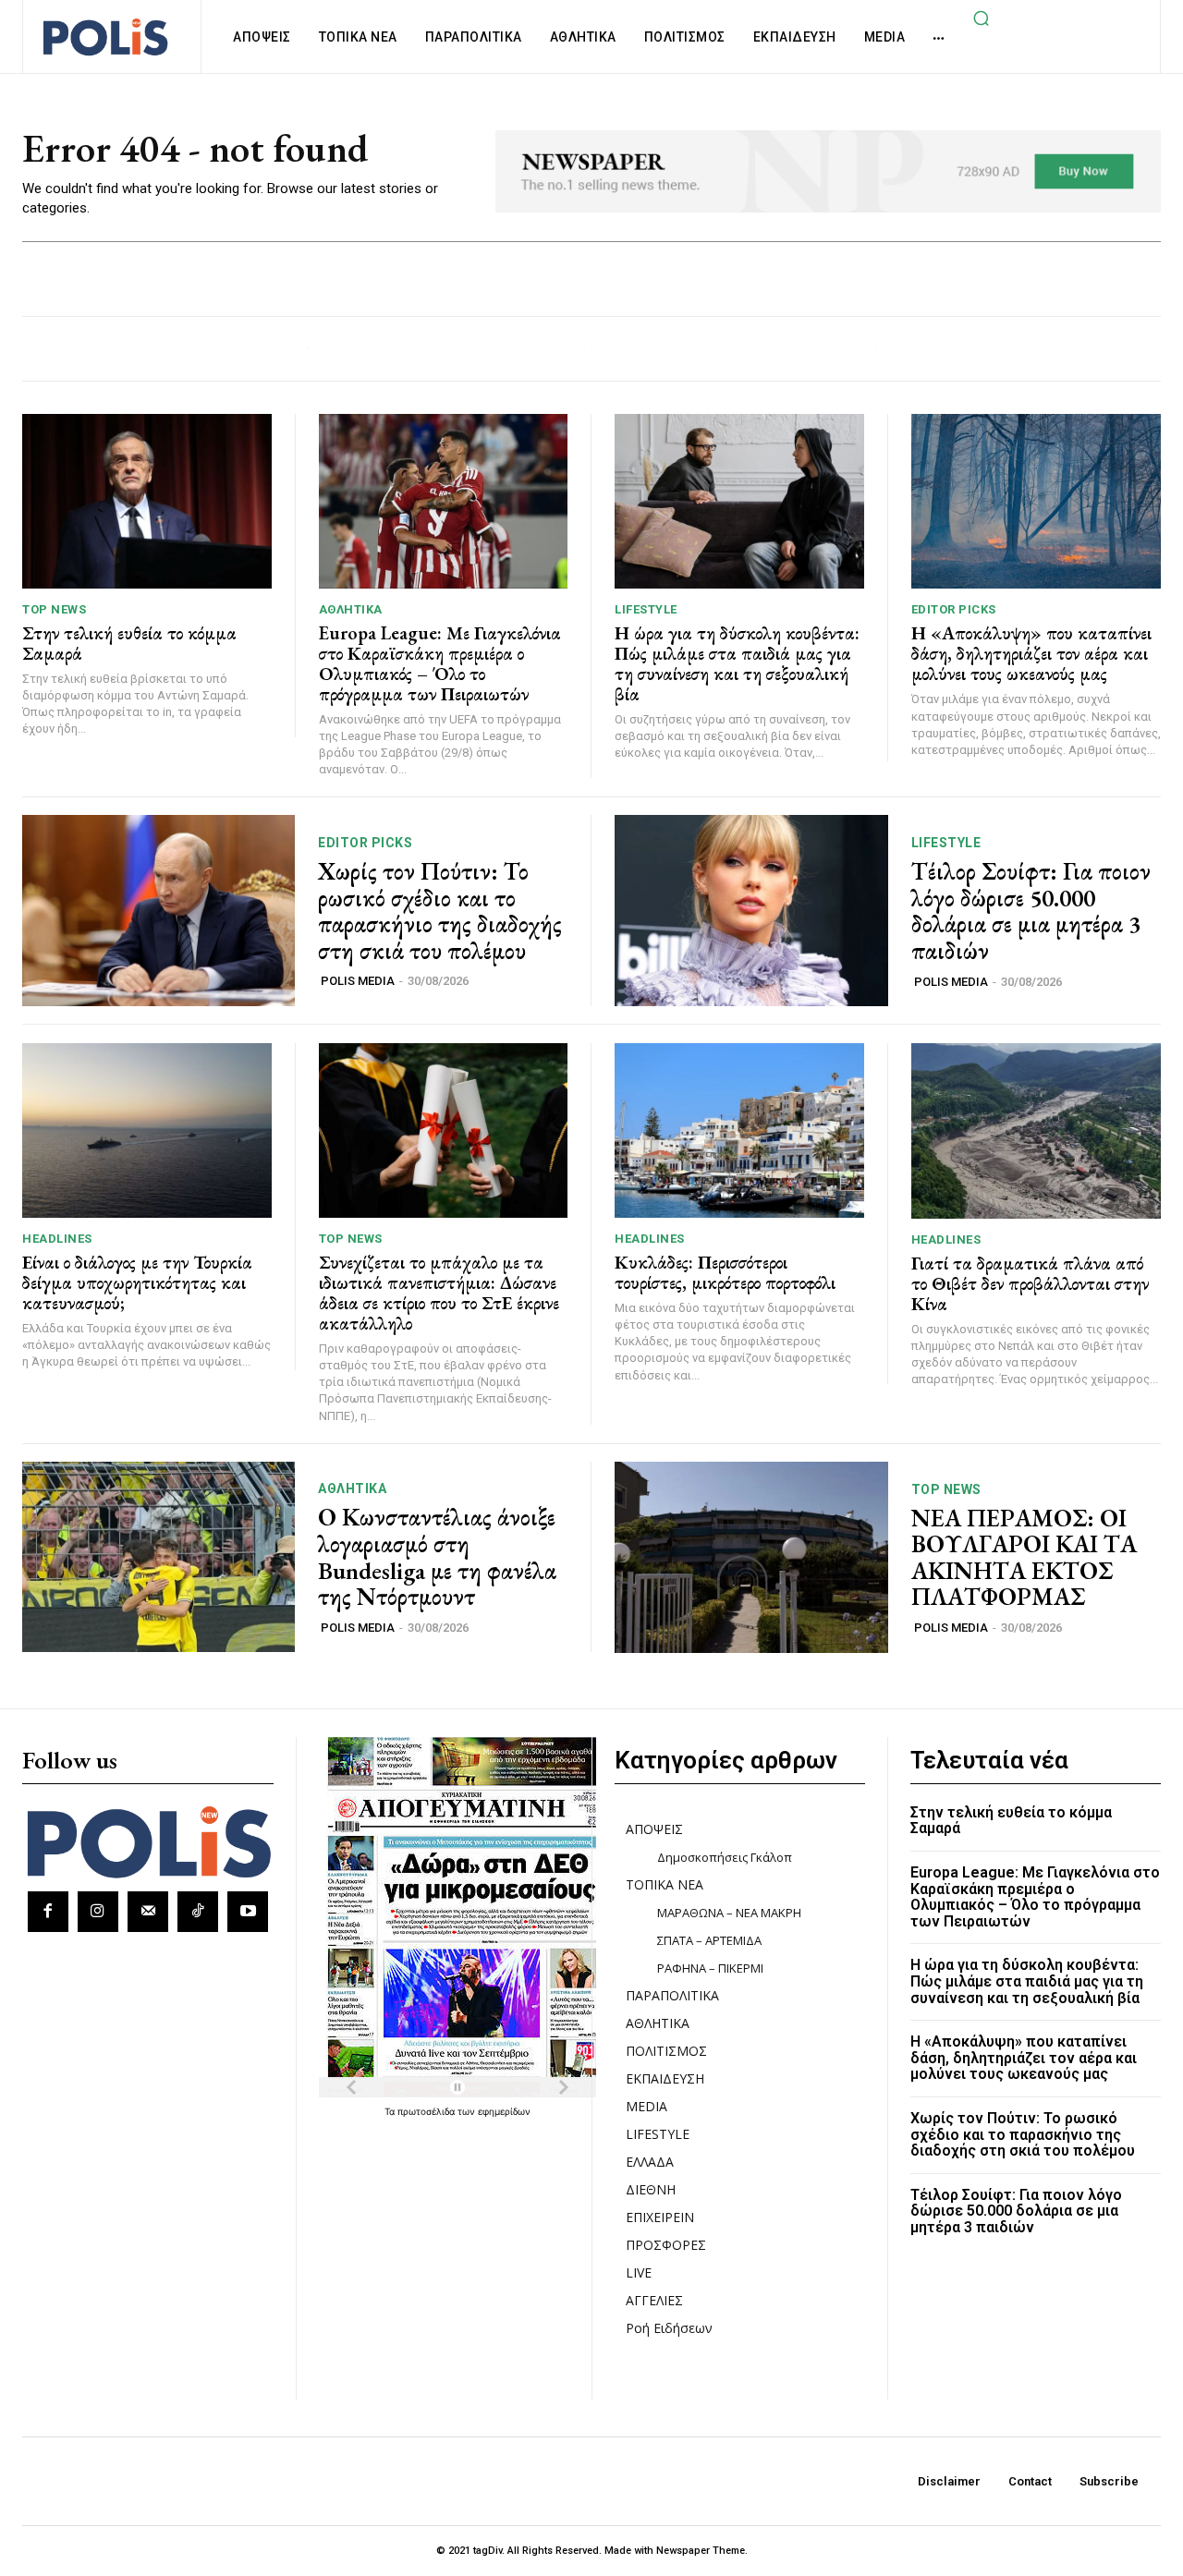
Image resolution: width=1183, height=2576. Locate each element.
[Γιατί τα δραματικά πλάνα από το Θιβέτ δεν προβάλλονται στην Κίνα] (1037, 1130)
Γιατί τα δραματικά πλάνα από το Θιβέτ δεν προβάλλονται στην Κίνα (1030, 1283)
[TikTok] (198, 1912)
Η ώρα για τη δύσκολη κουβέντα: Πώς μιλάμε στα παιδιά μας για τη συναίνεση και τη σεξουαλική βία (737, 663)
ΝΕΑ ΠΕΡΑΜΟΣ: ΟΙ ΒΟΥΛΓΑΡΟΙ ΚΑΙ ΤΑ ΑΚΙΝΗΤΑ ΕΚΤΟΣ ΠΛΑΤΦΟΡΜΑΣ (1024, 1558)
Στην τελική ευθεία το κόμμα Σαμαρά (129, 643)
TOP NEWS (54, 609)
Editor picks (954, 609)
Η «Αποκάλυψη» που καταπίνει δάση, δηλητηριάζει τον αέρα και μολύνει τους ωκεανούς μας (1031, 653)
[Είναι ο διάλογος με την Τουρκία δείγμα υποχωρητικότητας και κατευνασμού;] (147, 1130)
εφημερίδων (504, 2111)
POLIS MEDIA (358, 981)
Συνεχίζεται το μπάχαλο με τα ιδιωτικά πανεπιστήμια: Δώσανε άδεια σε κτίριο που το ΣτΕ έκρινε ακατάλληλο (439, 1293)
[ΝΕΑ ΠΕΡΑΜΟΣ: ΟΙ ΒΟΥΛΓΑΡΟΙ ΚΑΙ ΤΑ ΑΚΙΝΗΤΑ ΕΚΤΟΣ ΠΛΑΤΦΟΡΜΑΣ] (751, 1557)
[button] (981, 18)
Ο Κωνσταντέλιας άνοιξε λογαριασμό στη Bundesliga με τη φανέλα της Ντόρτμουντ (437, 1557)
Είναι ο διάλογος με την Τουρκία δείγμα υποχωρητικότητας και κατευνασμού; (137, 1282)
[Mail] (148, 1912)
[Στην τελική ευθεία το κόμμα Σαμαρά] (147, 501)
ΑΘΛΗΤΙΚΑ (351, 609)
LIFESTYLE (646, 609)
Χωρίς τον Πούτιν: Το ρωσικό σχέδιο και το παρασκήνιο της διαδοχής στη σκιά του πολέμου (440, 911)
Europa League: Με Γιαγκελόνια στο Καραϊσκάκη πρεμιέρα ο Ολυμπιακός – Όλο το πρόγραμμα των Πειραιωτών (440, 663)
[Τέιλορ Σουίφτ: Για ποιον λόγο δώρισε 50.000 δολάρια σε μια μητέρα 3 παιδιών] (751, 911)
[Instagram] (98, 1912)
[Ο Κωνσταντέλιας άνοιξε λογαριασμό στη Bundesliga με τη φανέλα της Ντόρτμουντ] (159, 1557)
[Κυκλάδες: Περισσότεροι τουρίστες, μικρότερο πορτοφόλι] (739, 1130)
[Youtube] (248, 1912)
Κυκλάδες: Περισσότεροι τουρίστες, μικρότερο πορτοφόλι (725, 1272)
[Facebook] (48, 1912)
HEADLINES (57, 1239)
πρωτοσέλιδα (427, 2111)
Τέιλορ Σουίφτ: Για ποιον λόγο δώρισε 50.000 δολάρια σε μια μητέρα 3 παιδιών (1031, 911)
